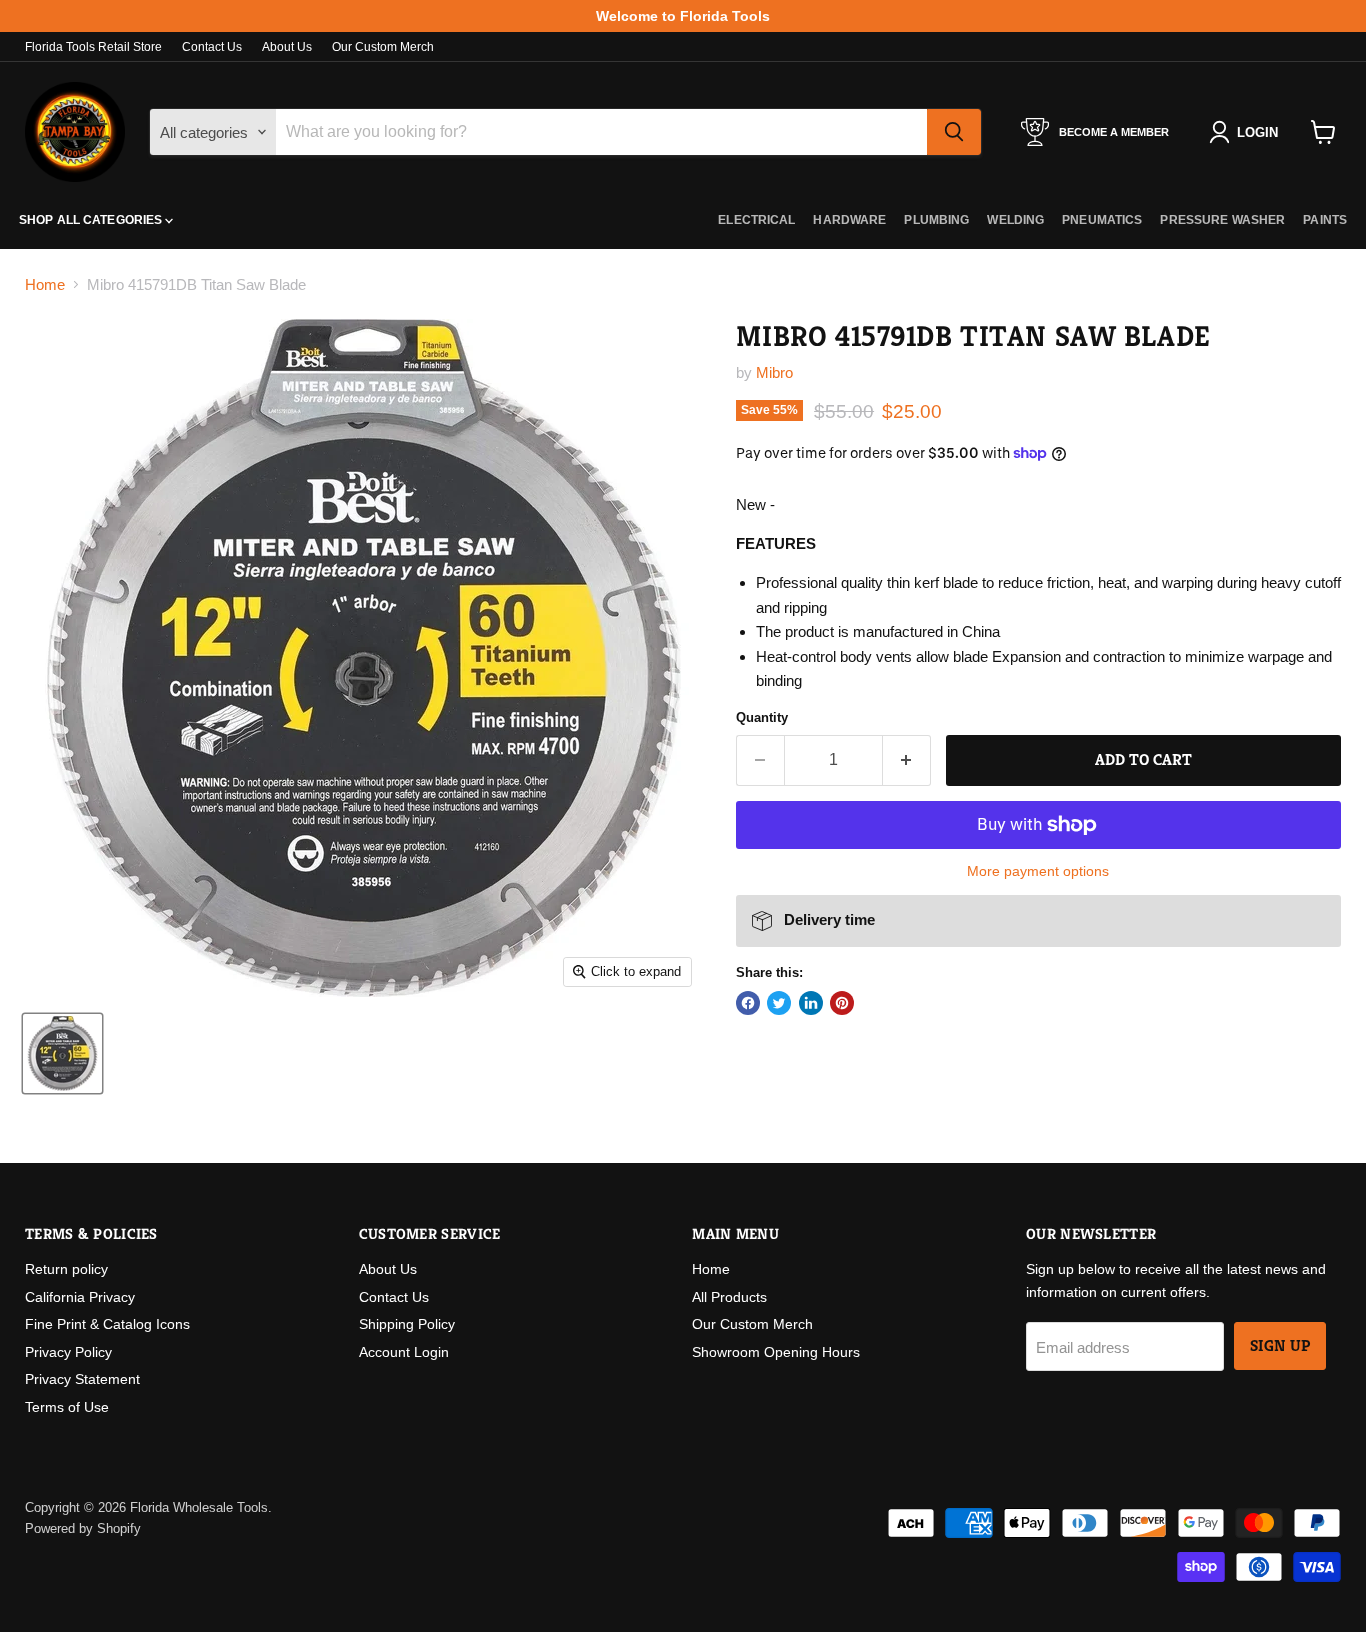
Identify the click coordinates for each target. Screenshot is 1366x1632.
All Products (729, 1297)
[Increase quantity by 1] (907, 760)
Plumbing (936, 220)
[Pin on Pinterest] (842, 1003)
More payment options (1038, 871)
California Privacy (80, 1297)
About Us (287, 47)
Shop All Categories (92, 220)
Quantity (762, 717)
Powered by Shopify (83, 1528)
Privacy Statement (82, 1379)
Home (45, 284)
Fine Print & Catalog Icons (107, 1324)
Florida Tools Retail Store (93, 47)
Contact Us (212, 47)
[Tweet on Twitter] (779, 1003)
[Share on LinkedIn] (811, 1003)
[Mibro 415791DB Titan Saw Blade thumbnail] (62, 1053)
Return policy (66, 1269)
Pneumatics (1102, 220)
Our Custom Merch (383, 47)
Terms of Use (67, 1407)
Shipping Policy (407, 1324)
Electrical (756, 220)
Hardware (849, 220)
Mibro (774, 372)
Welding (1015, 220)
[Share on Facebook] (748, 1003)
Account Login (404, 1352)
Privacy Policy (68, 1352)
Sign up (1280, 1346)
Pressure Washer (1222, 220)
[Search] (954, 132)
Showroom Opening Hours (776, 1352)
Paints (1325, 220)
